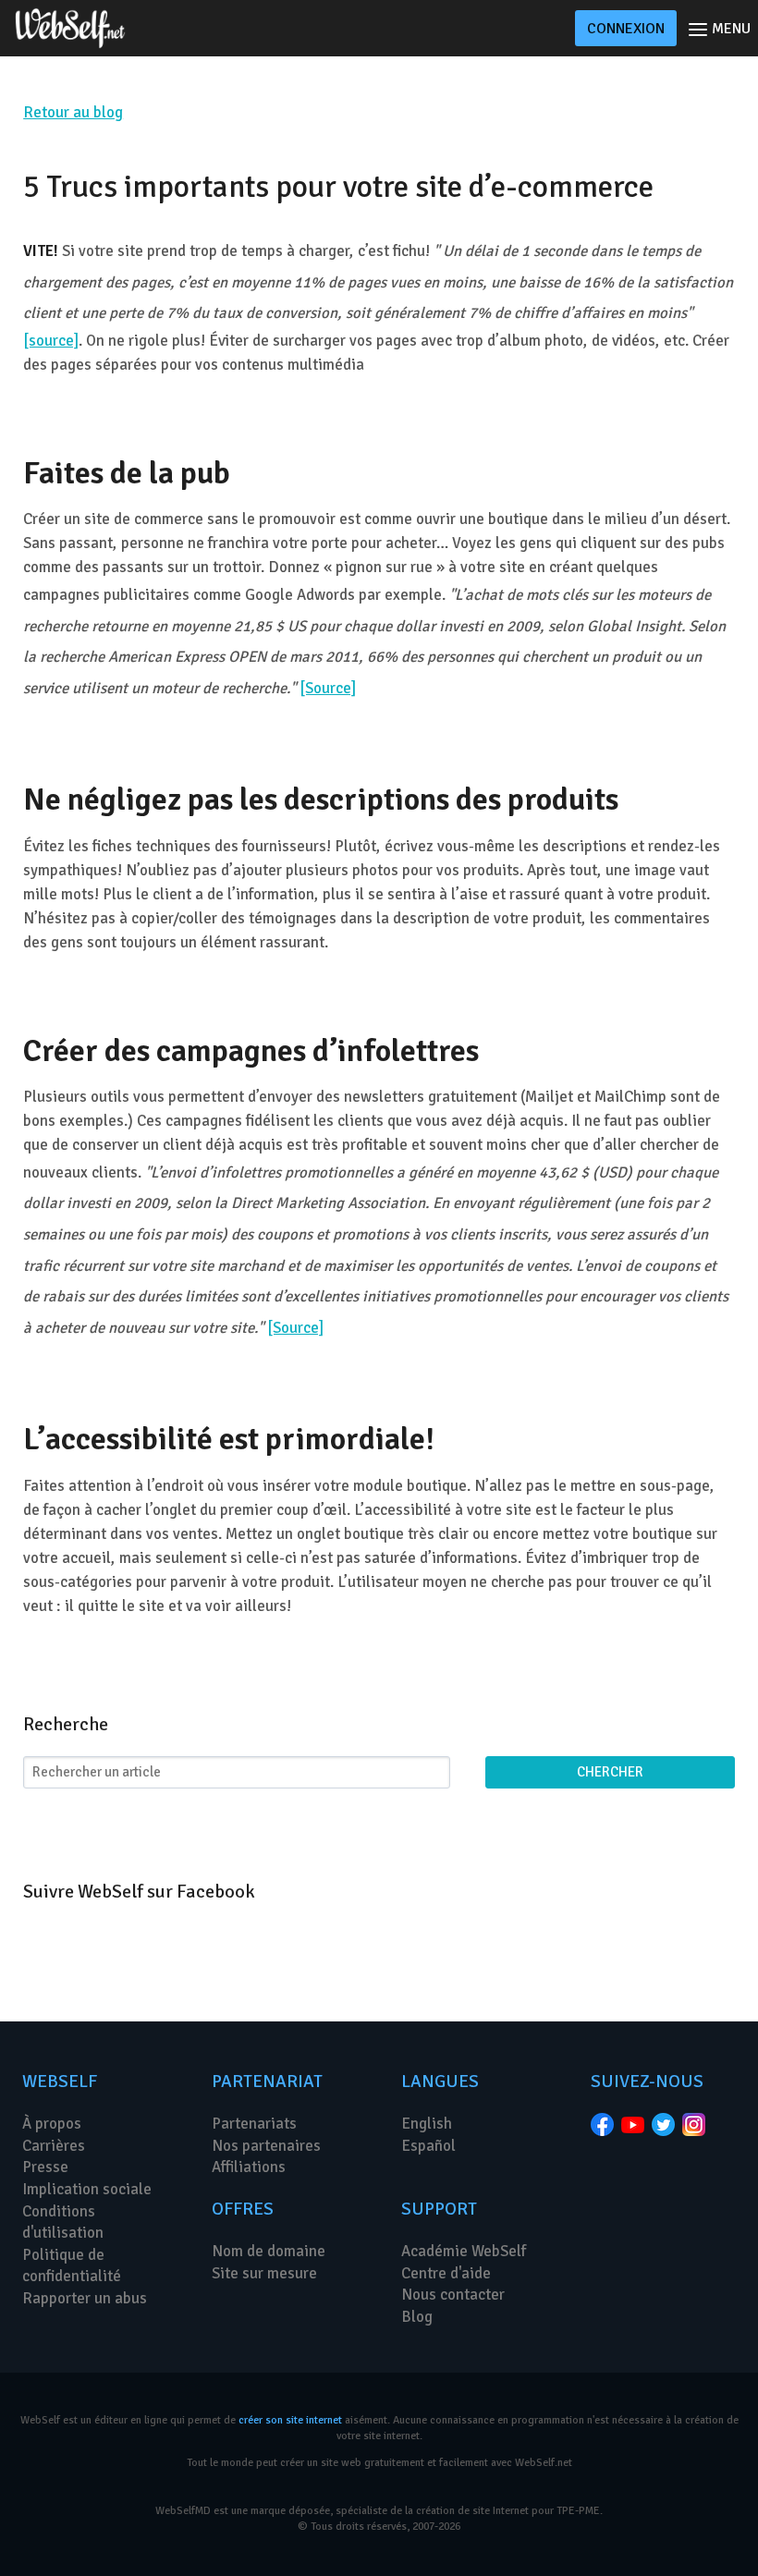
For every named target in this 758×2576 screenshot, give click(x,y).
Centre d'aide (446, 2273)
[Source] (328, 688)
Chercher (610, 1772)
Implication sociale (87, 2189)
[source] (51, 341)
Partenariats (254, 2124)
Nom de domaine (269, 2251)
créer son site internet (290, 2420)
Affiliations (249, 2167)
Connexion (626, 29)
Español (428, 2146)
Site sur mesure (264, 2273)
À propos (52, 2124)
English (427, 2124)
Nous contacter (453, 2295)
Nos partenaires (266, 2146)
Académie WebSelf (464, 2251)
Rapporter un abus (85, 2298)
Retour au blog (73, 112)
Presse (45, 2167)
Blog (417, 2317)
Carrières (54, 2146)
